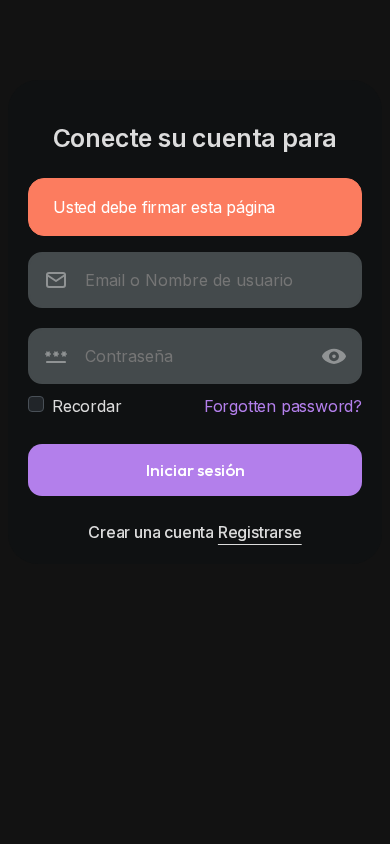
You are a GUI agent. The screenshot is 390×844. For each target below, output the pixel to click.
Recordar (86, 406)
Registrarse (260, 532)
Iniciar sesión (195, 469)
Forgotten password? (283, 406)
